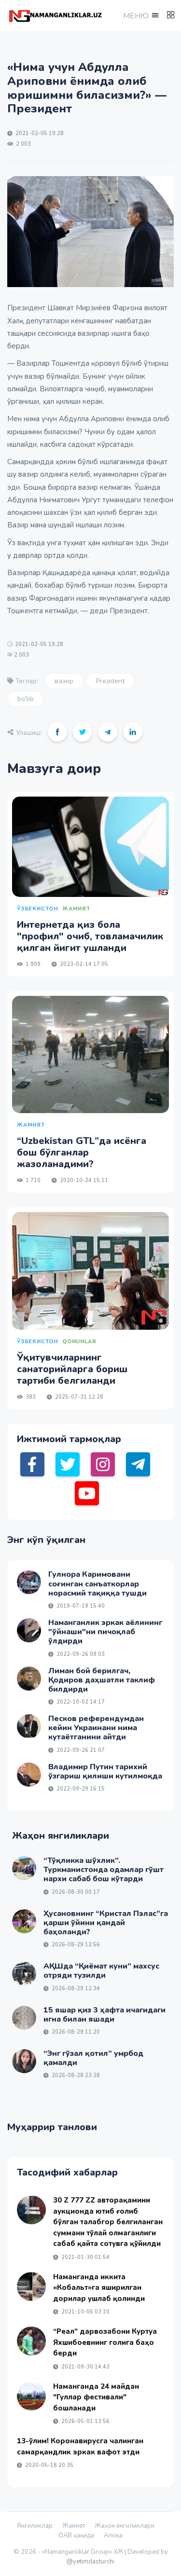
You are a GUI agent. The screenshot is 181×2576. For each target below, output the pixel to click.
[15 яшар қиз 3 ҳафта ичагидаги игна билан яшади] (24, 2018)
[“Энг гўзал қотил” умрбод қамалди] (24, 2061)
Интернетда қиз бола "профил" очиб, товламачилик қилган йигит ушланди (90, 936)
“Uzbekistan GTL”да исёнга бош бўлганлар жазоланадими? (82, 1152)
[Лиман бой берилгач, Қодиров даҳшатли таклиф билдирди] (29, 1679)
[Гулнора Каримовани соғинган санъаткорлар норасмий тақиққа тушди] (29, 1582)
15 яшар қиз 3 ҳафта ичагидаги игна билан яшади (104, 2015)
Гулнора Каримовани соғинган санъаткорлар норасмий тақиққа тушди (97, 1584)
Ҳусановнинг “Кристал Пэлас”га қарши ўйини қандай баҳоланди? (106, 1923)
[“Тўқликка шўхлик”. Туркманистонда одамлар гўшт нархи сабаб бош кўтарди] (24, 1868)
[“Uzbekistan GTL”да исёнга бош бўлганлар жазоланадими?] (90, 1055)
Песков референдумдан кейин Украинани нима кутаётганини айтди (96, 1728)
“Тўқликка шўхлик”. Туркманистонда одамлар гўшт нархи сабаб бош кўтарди (104, 1870)
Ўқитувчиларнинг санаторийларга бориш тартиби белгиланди (72, 1369)
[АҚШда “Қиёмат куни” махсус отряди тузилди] (24, 1974)
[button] (140, 16)
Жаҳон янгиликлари (125, 2526)
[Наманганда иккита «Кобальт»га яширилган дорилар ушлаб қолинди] (31, 2287)
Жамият (74, 2526)
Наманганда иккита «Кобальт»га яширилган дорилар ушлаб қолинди (99, 2288)
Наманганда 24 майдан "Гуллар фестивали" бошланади (96, 2397)
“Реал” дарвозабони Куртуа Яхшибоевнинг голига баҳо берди (105, 2342)
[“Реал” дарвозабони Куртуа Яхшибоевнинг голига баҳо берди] (31, 2341)
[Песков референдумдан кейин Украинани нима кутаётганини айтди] (29, 1726)
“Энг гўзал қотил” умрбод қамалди (93, 2058)
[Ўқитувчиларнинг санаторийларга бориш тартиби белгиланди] (90, 1271)
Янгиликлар (35, 2526)
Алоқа (113, 2535)
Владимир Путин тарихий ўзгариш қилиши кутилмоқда (105, 1771)
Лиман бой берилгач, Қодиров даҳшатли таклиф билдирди (102, 1680)
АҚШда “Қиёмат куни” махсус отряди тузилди (101, 1971)
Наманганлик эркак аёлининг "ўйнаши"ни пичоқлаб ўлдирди (105, 1632)
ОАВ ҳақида (76, 2535)
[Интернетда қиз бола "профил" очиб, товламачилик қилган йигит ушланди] (90, 847)
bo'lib (26, 699)
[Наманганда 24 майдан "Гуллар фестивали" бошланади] (31, 2396)
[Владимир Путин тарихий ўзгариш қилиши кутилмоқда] (29, 1775)
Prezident (110, 681)
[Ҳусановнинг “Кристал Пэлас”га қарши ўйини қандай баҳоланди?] (24, 1921)
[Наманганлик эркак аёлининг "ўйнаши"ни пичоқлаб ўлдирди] (29, 1630)
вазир (64, 681)
